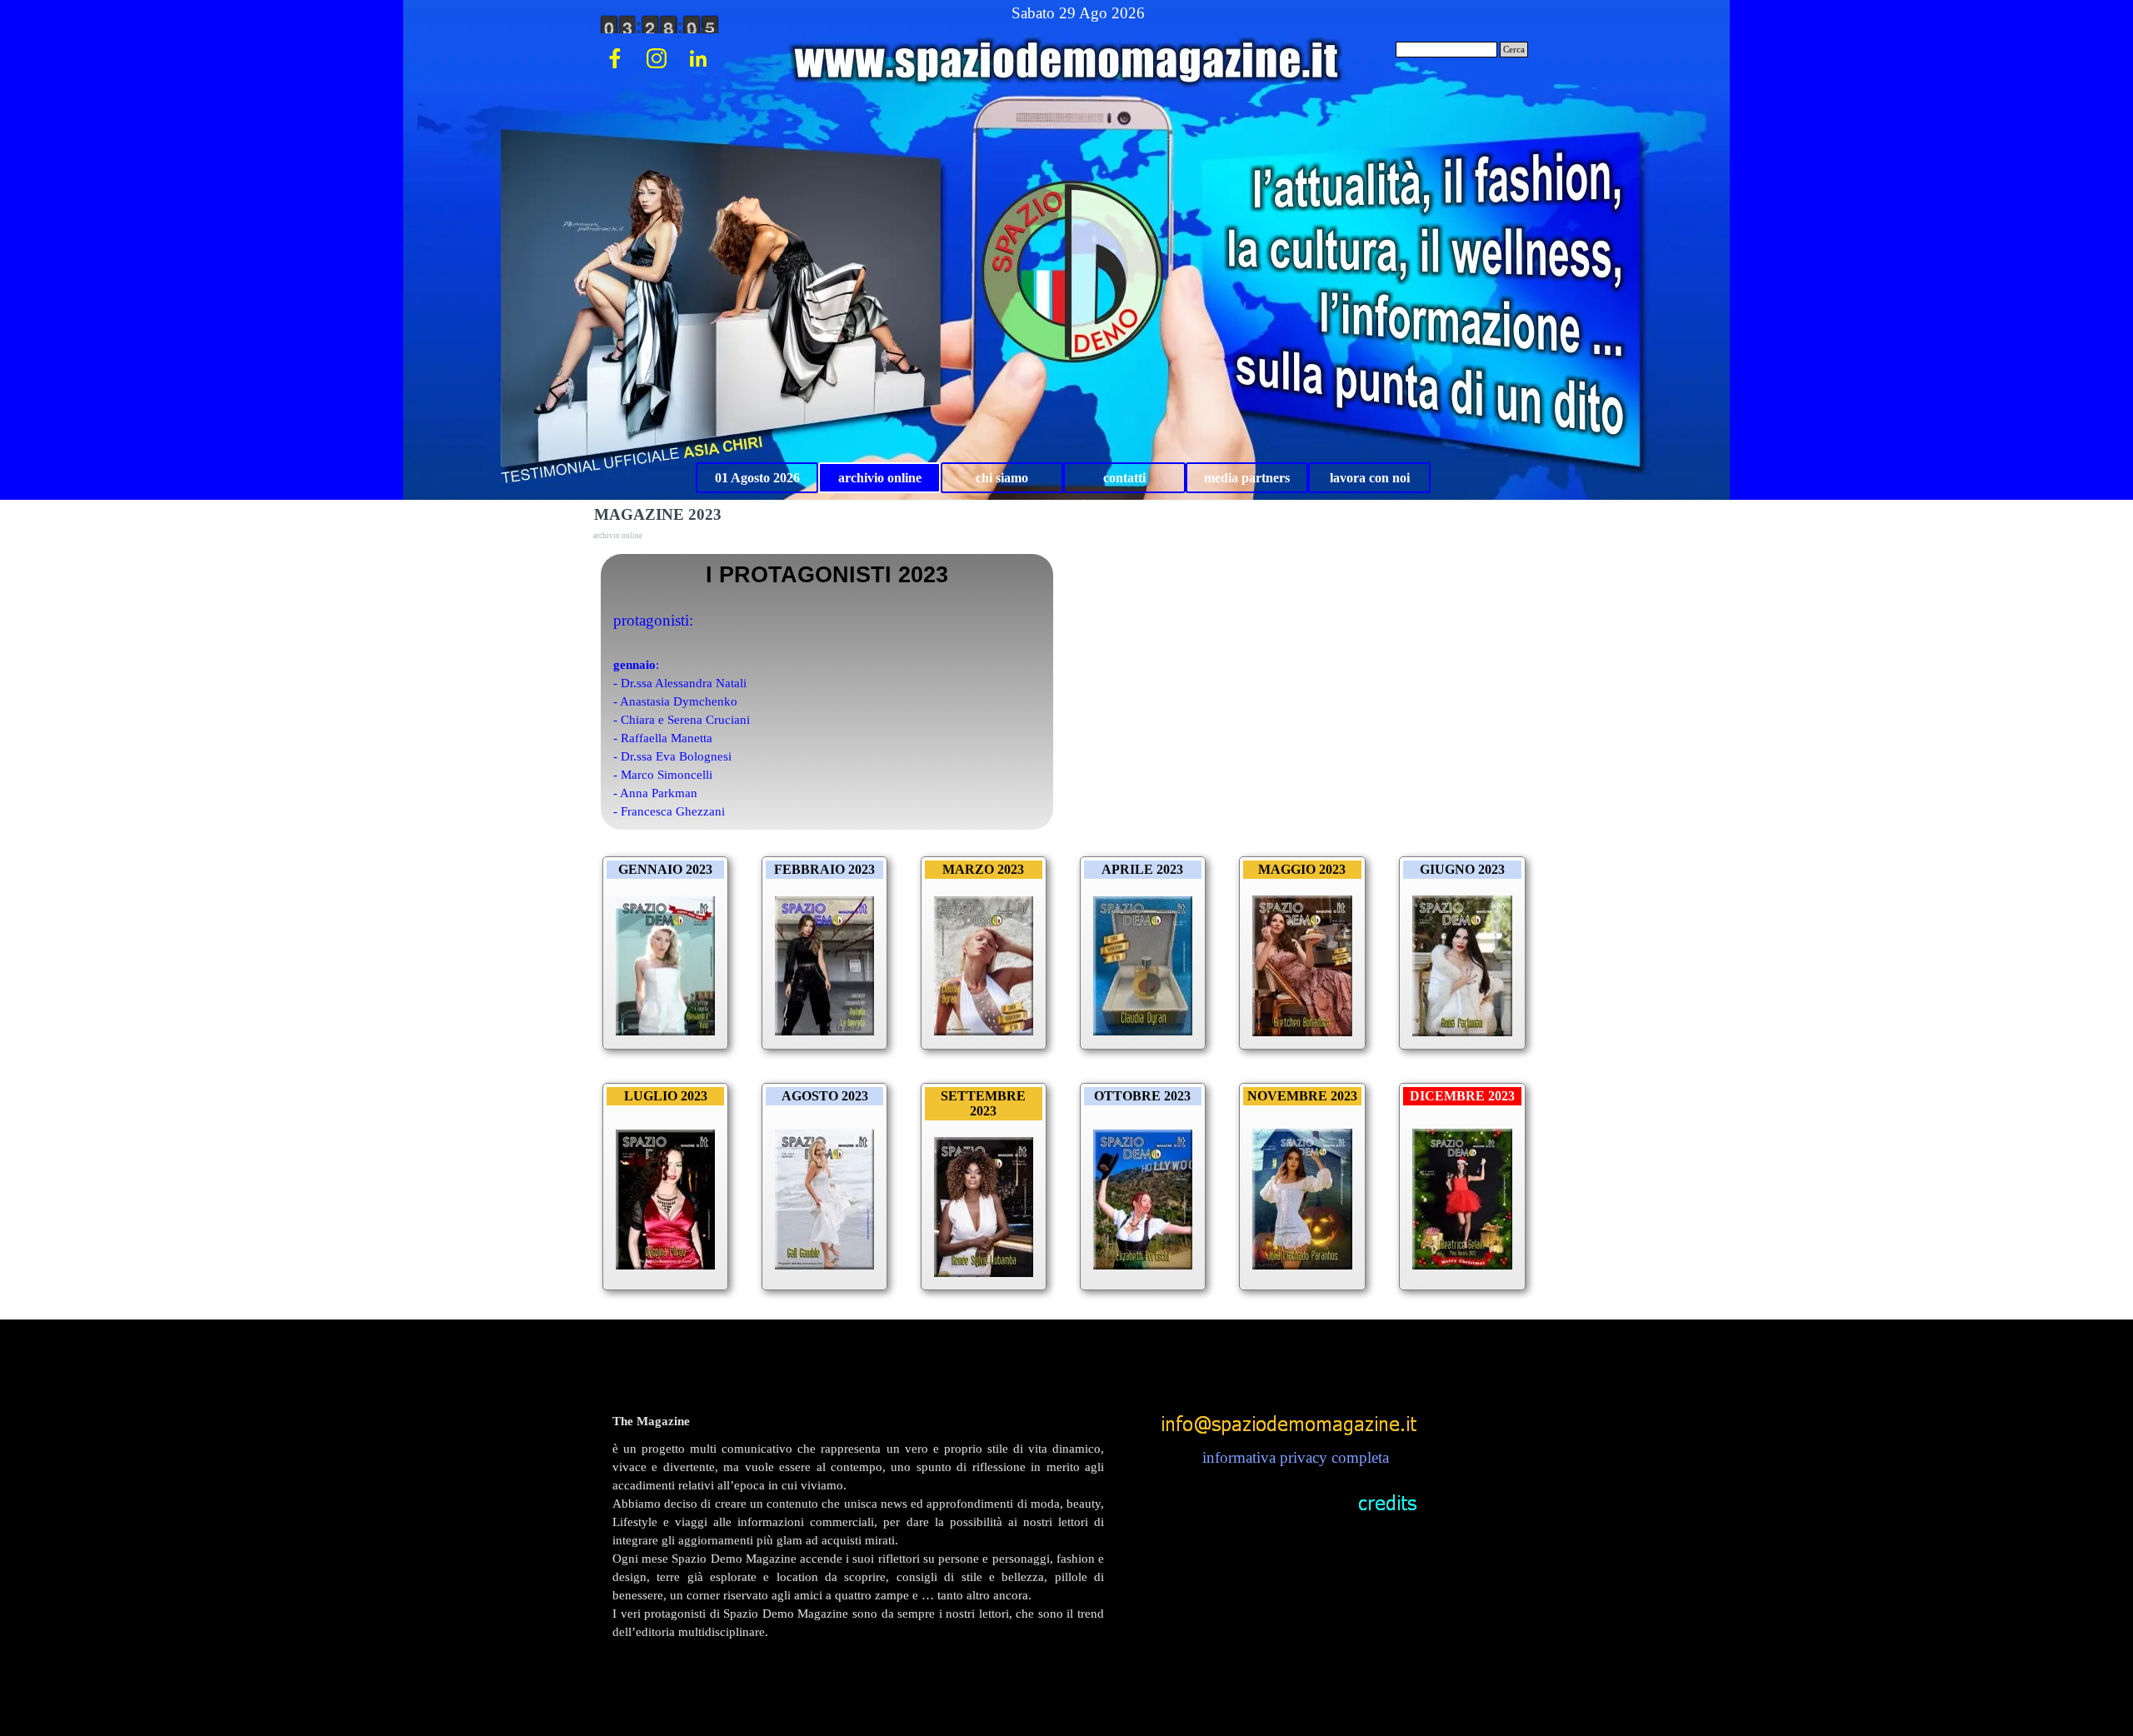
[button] (1289, 1418)
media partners (1247, 478)
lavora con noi (1370, 478)
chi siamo (1002, 478)
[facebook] (615, 58)
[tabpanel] (858, 1554)
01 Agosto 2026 (757, 478)
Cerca (1514, 50)
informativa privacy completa (1296, 1457)
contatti (1124, 478)
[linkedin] (698, 58)
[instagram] (657, 58)
